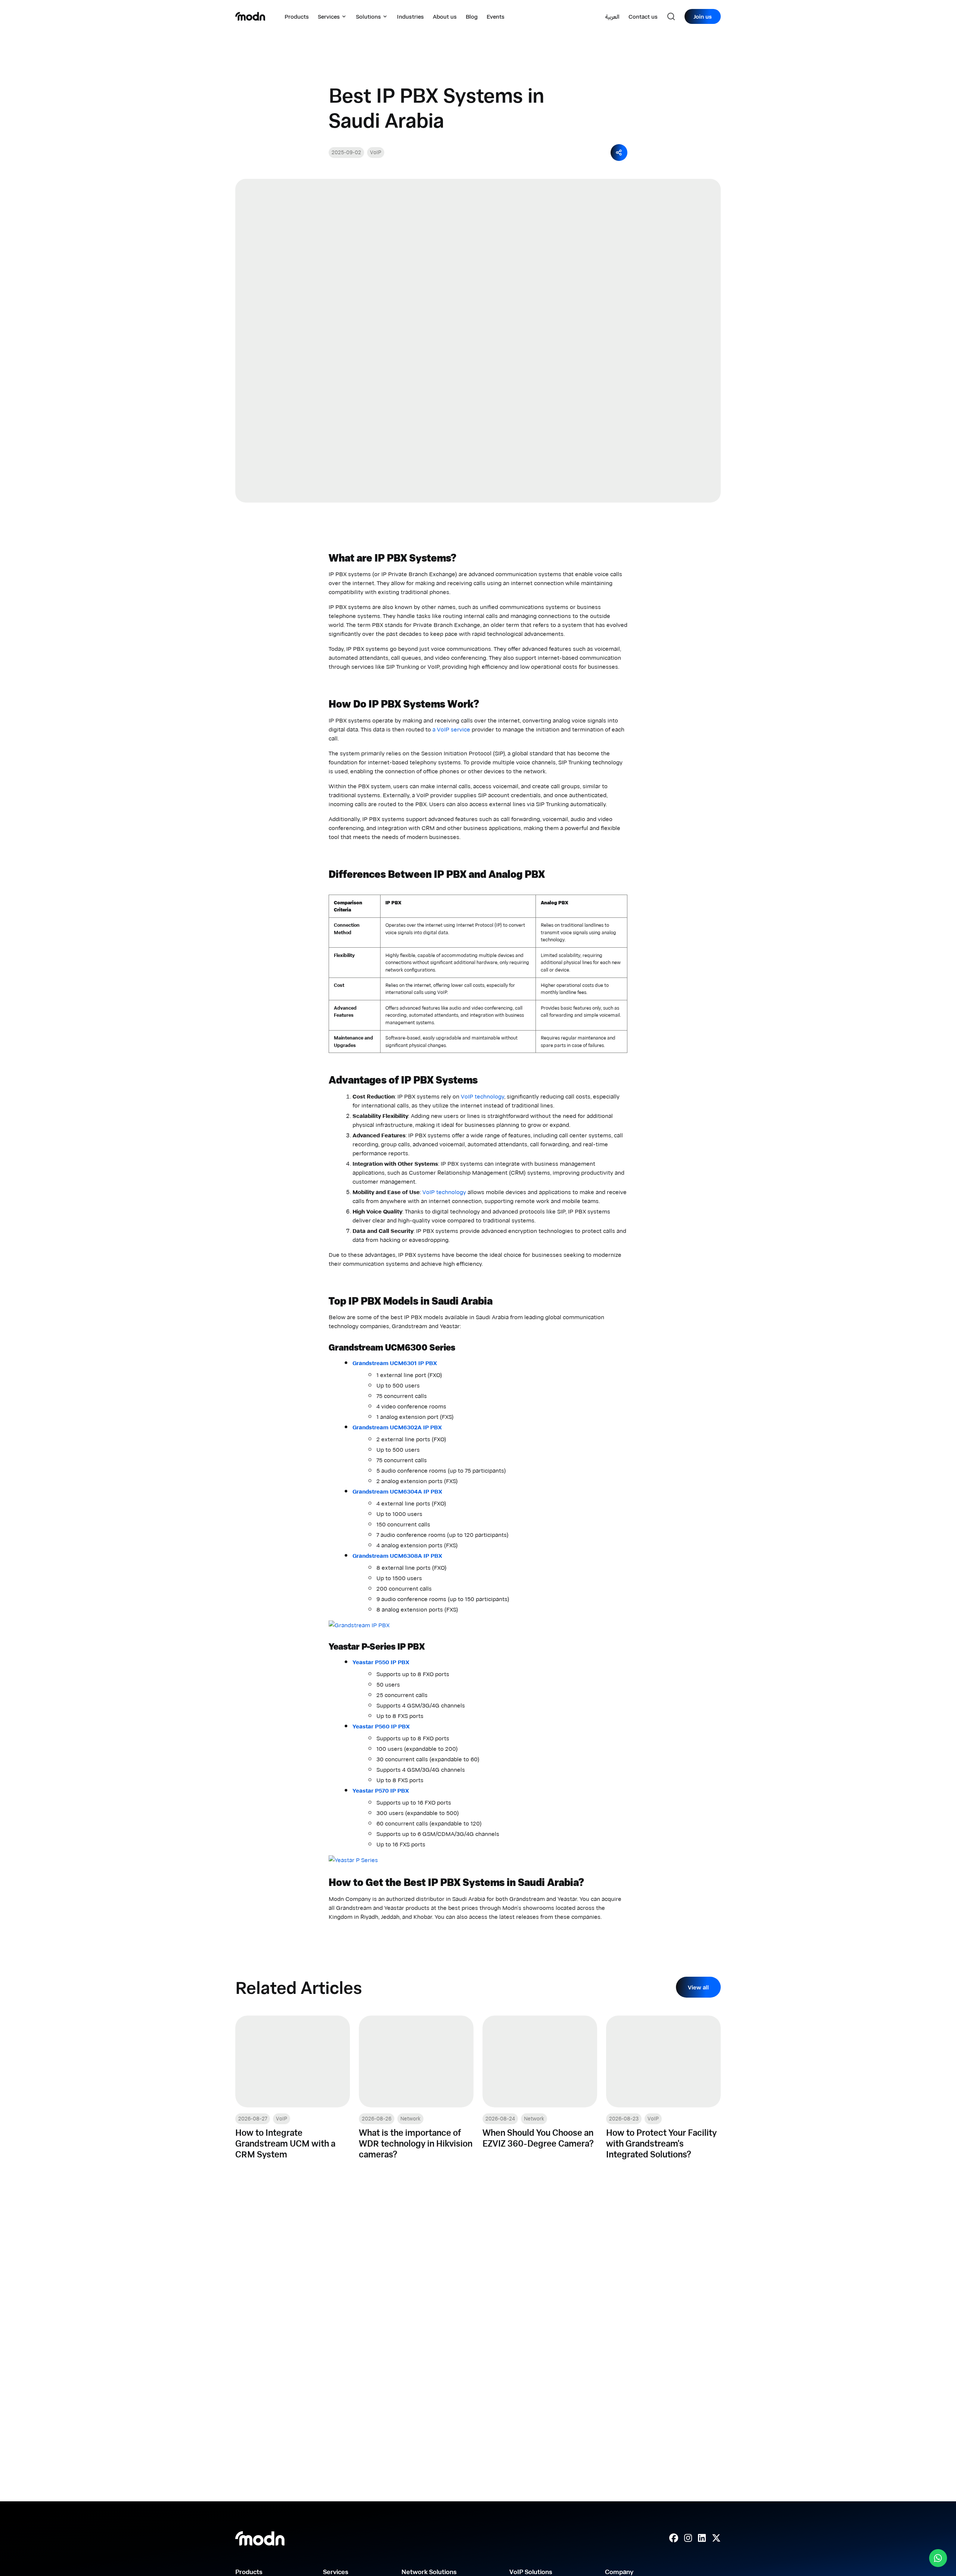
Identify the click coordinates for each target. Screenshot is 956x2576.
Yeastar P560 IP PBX (381, 1726)
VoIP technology (482, 1096)
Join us (703, 16)
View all (698, 1987)
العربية (612, 16)
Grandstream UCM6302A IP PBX (397, 1427)
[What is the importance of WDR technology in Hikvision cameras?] (416, 2087)
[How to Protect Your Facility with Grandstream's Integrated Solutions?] (663, 2087)
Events (496, 16)
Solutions (368, 16)
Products (297, 16)
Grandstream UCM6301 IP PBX (395, 1363)
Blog (472, 16)
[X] (716, 2538)
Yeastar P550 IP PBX (381, 1662)
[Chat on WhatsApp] (938, 2558)
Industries (410, 16)
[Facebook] (674, 2538)
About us (445, 16)
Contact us (643, 16)
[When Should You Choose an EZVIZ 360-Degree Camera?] (540, 2087)
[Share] (619, 153)
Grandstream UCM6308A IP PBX (397, 1556)
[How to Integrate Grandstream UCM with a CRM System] (293, 2087)
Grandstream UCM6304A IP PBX (397, 1491)
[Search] (671, 16)
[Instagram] (688, 2538)
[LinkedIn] (702, 2538)
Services (329, 16)
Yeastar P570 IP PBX (381, 1790)
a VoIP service (452, 729)
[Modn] (250, 16)
